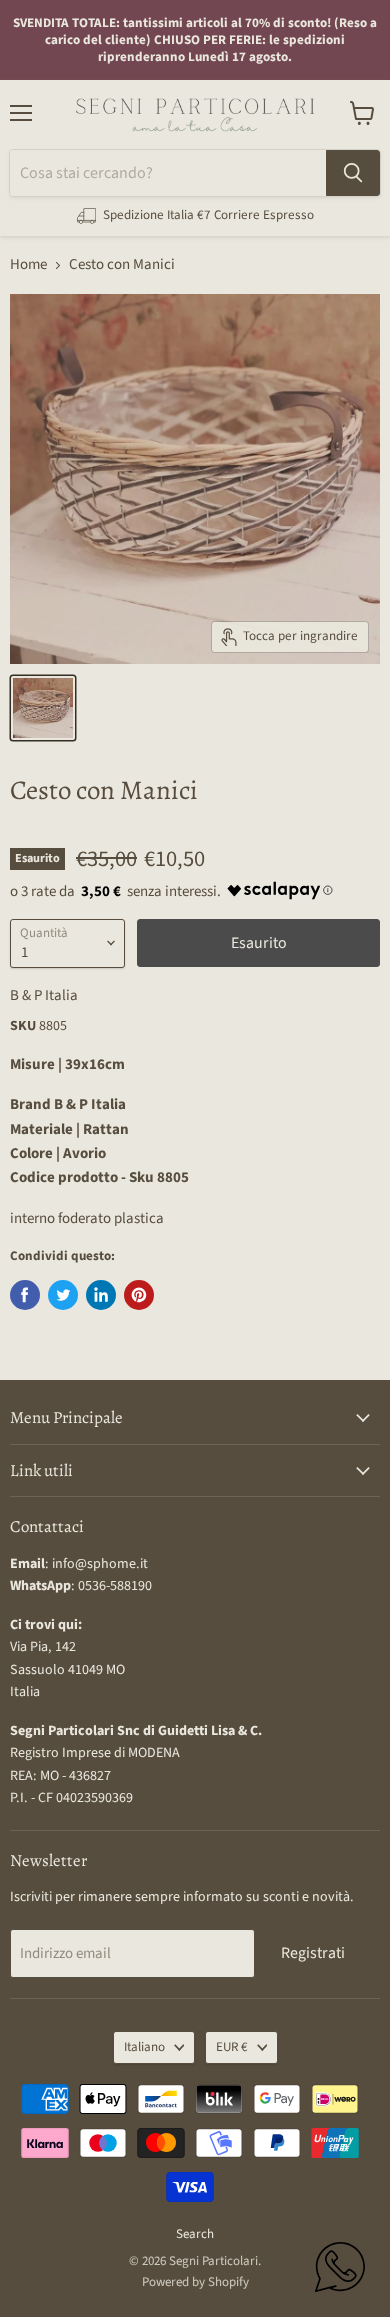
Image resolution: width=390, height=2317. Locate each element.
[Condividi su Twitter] (63, 1295)
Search (195, 2234)
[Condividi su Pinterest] (139, 1295)
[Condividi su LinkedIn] (101, 1295)
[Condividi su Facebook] (25, 1295)
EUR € (232, 2047)
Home (28, 264)
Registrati (313, 1953)
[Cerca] (353, 173)
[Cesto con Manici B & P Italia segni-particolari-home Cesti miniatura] (43, 708)
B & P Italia (44, 995)
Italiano (144, 2047)
